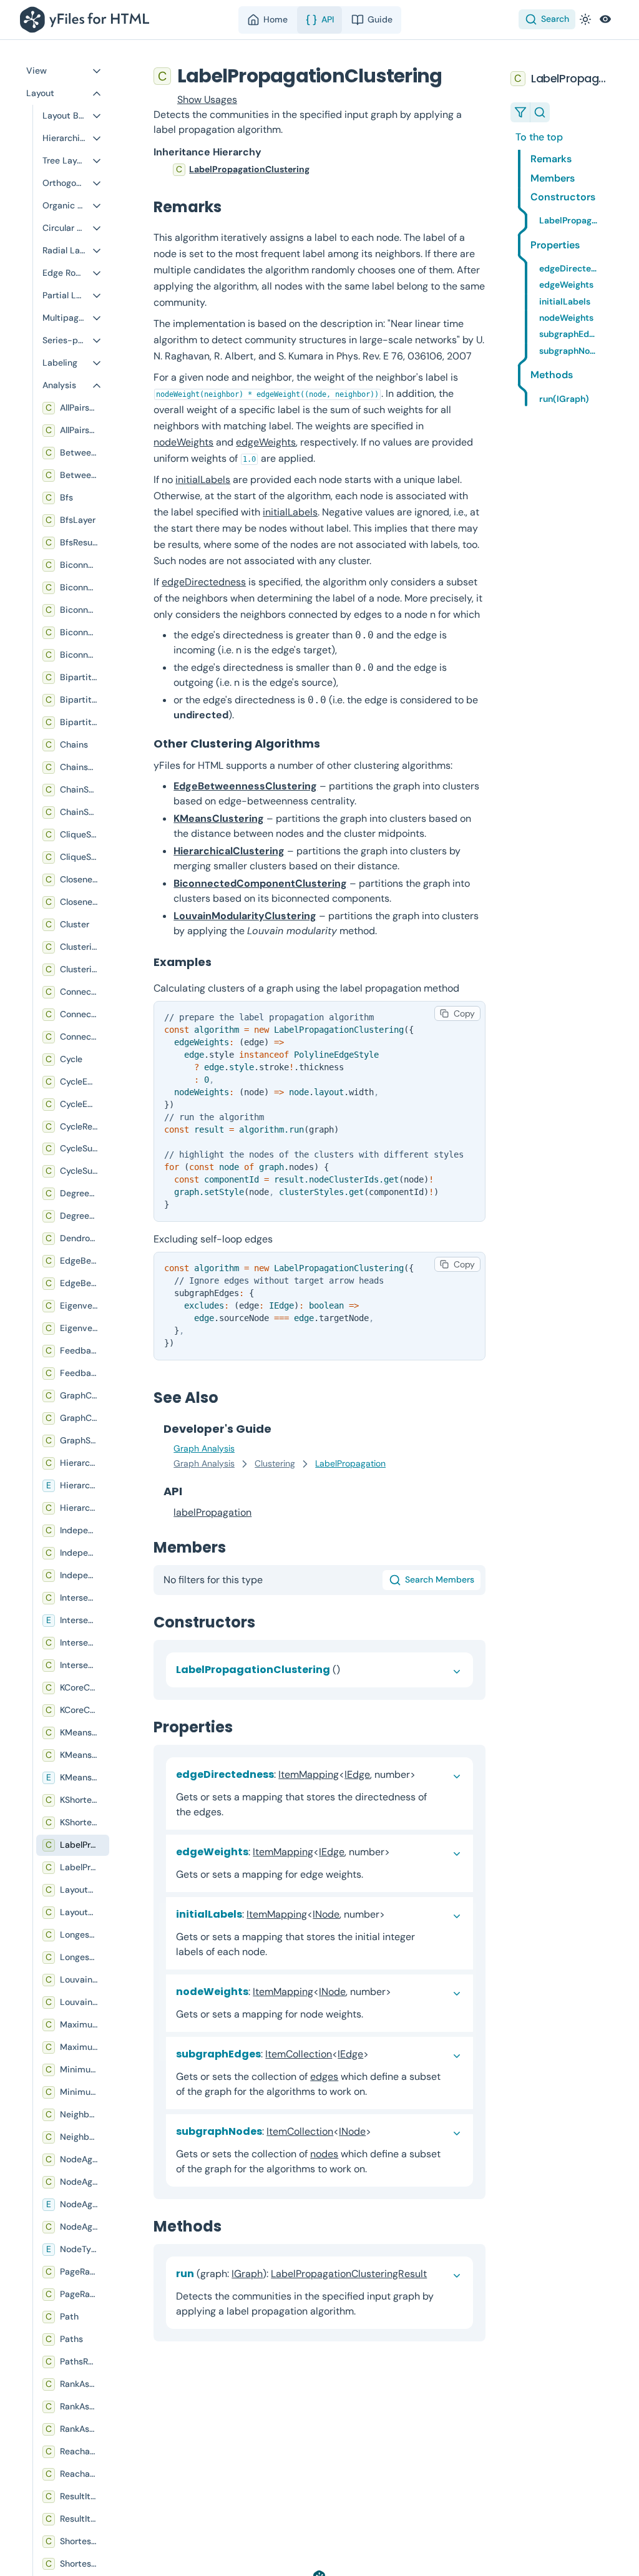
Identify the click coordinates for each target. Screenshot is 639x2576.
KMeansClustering (219, 818)
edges (324, 2076)
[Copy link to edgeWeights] (400, 1852)
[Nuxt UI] (87, 20)
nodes (324, 2154)
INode (326, 1914)
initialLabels (203, 480)
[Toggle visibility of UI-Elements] (605, 19)
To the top (539, 137)
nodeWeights (183, 442)
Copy (464, 1013)
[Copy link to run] (437, 2274)
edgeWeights (266, 442)
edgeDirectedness (204, 582)
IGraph (247, 2274)
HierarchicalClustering (229, 851)
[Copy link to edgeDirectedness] (426, 1774)
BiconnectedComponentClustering (260, 883)
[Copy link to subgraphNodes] (381, 2131)
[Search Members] (540, 112)
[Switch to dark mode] (585, 19)
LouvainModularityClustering (245, 916)
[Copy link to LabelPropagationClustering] (455, 76)
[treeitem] (319, 170)
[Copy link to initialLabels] (395, 1914)
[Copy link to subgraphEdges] (379, 2054)
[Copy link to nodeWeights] (401, 1992)
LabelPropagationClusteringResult (349, 2274)
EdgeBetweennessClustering (245, 786)
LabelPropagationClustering (249, 169)
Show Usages (207, 100)
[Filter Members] (520, 112)
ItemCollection (299, 2054)
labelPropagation (212, 1512)
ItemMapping (309, 1774)
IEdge (357, 1774)
